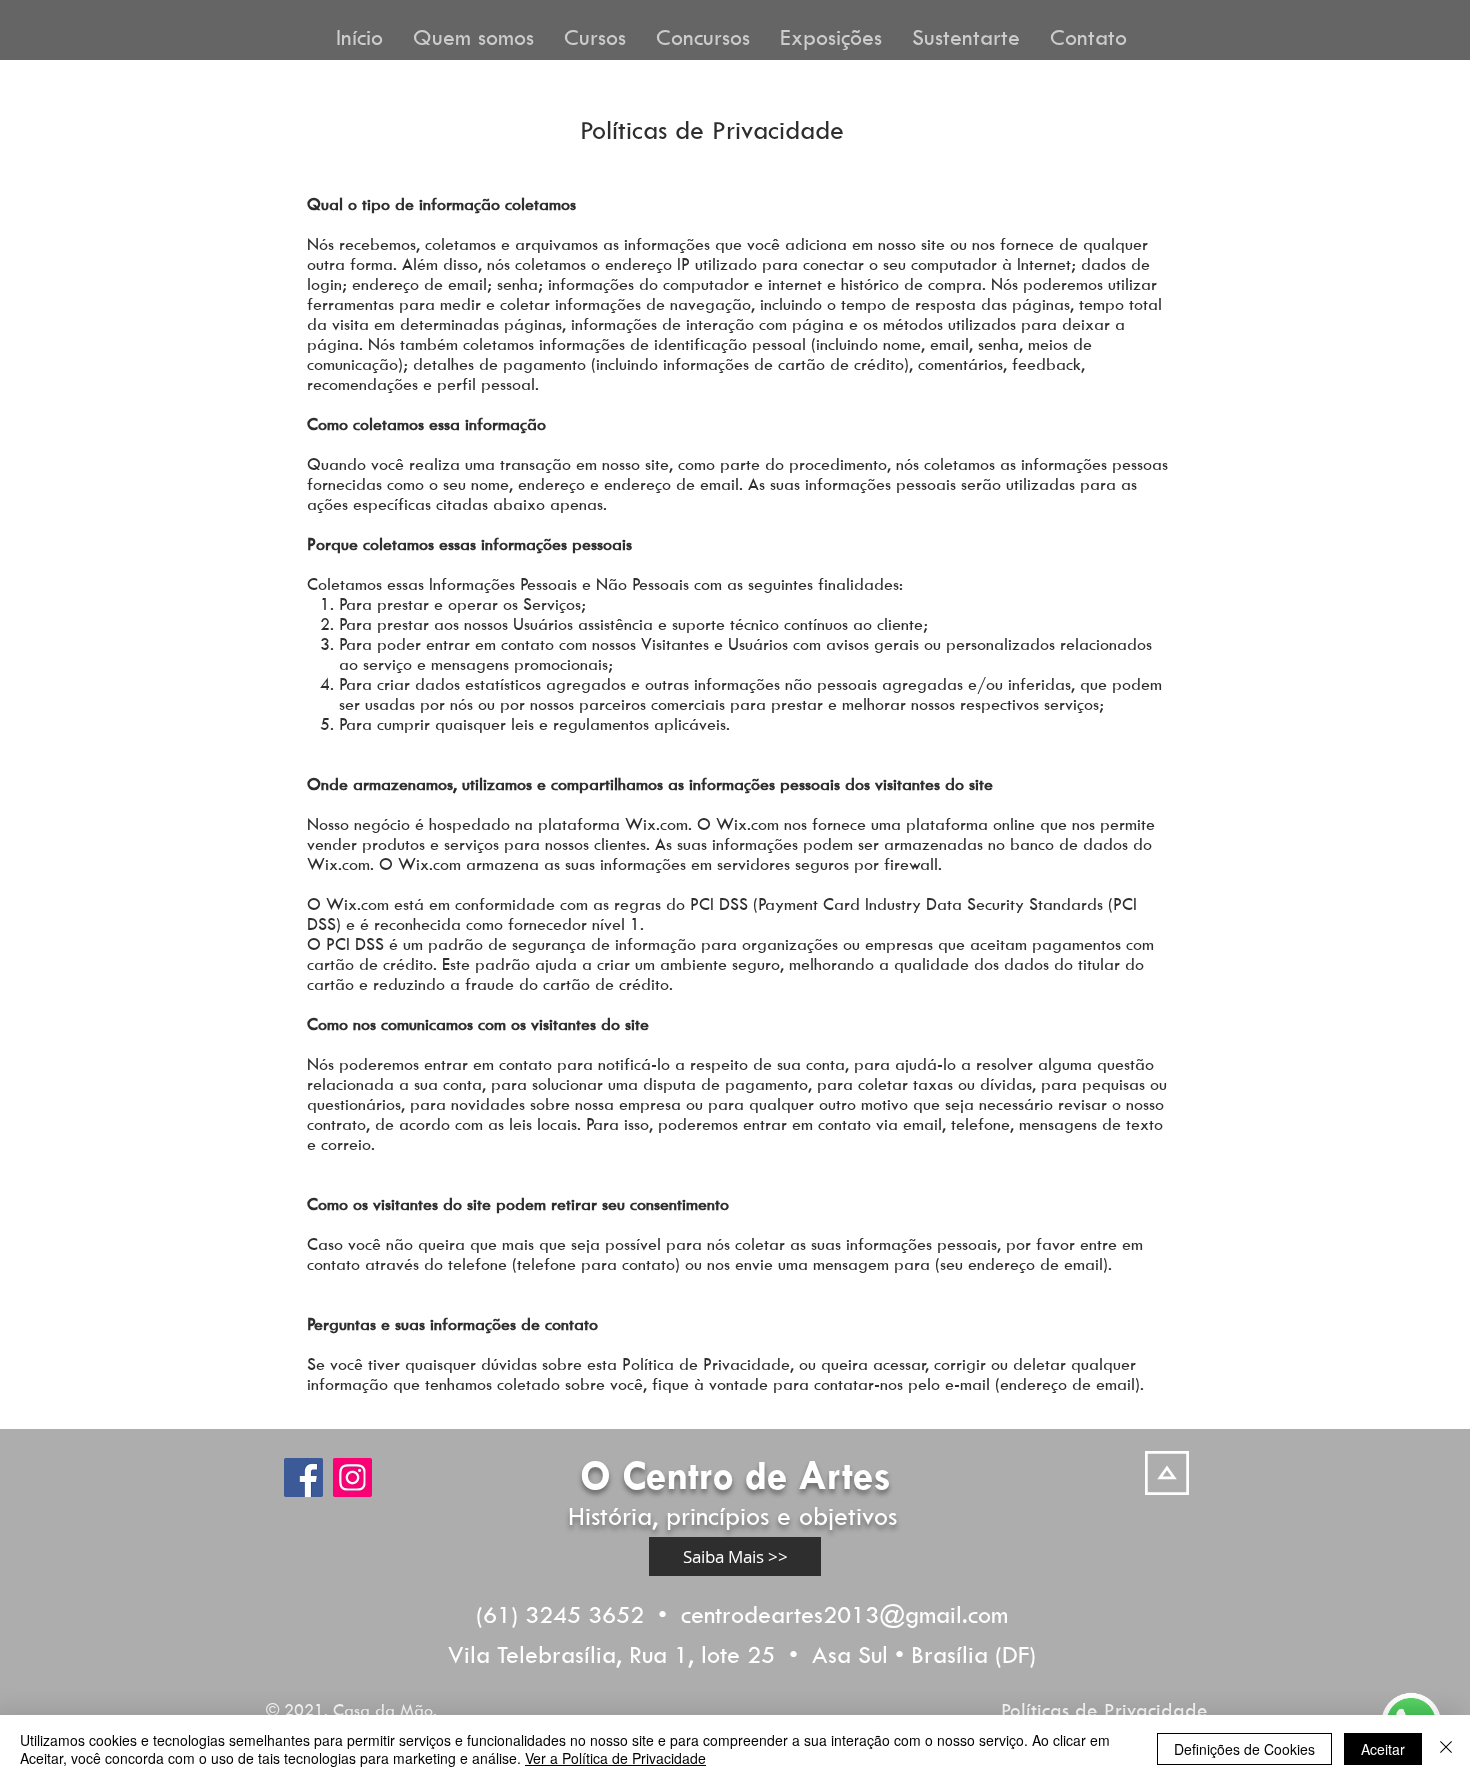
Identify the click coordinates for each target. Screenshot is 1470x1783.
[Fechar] (1446, 1749)
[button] (473, 35)
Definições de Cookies (1244, 1749)
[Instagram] (352, 1477)
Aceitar (1383, 1749)
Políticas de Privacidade (1104, 1710)
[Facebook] (303, 1477)
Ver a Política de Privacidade (615, 1758)
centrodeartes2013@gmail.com (844, 1614)
